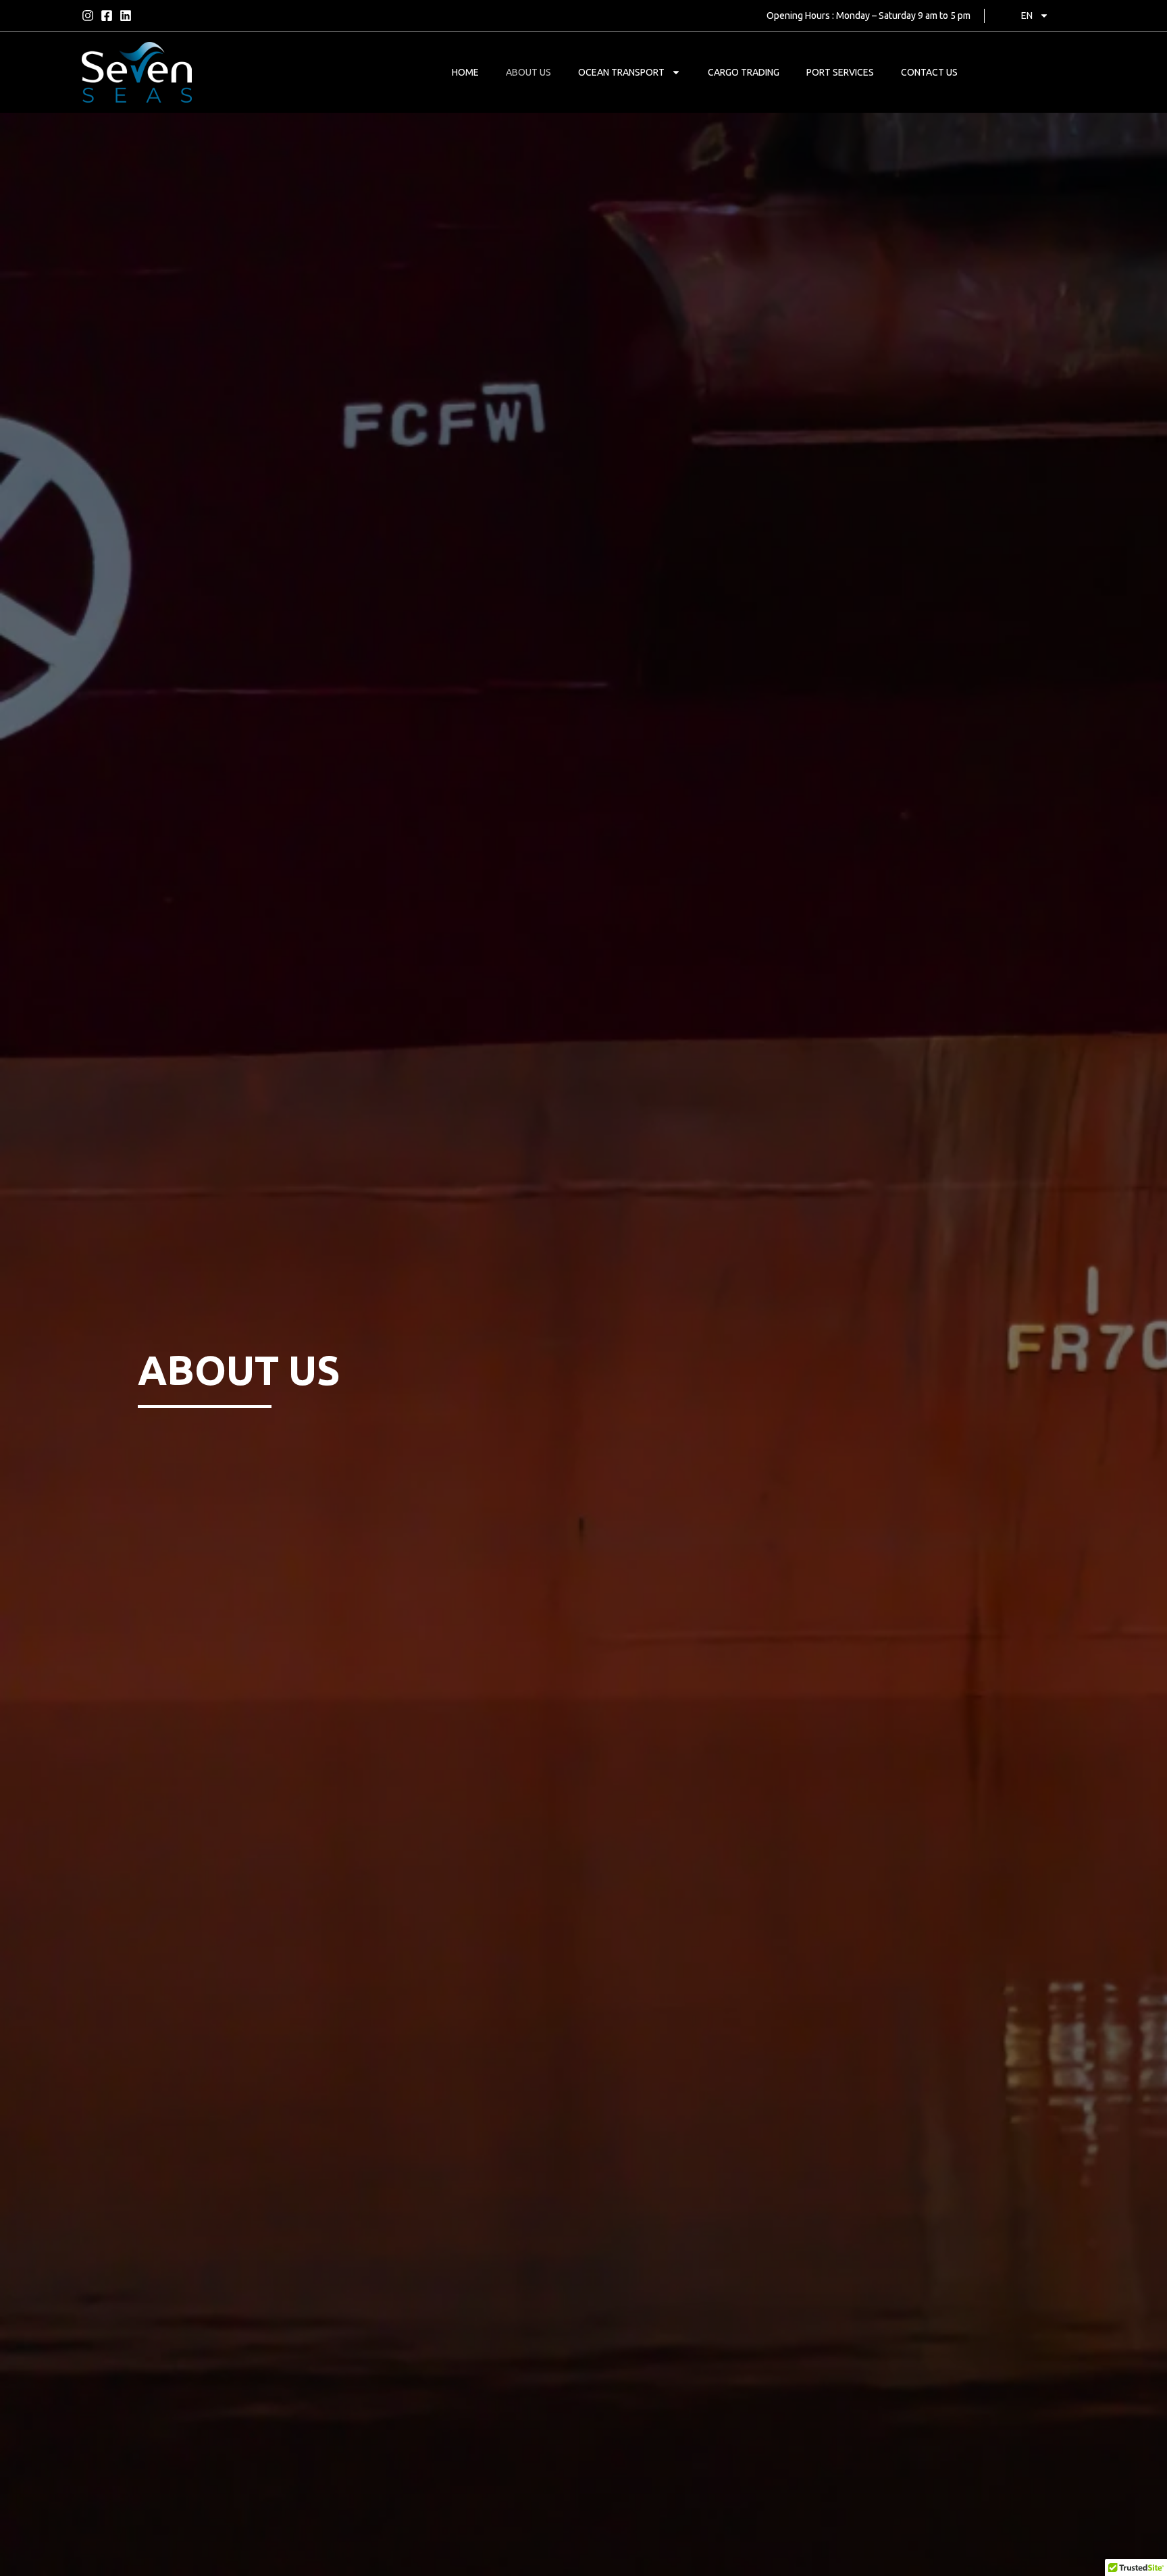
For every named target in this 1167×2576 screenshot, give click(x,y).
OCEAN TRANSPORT (621, 72)
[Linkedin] (126, 16)
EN (1027, 16)
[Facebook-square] (107, 16)
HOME (465, 72)
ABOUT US (528, 72)
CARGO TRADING (744, 72)
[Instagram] (88, 16)
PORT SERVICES (840, 72)
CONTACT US (929, 72)
